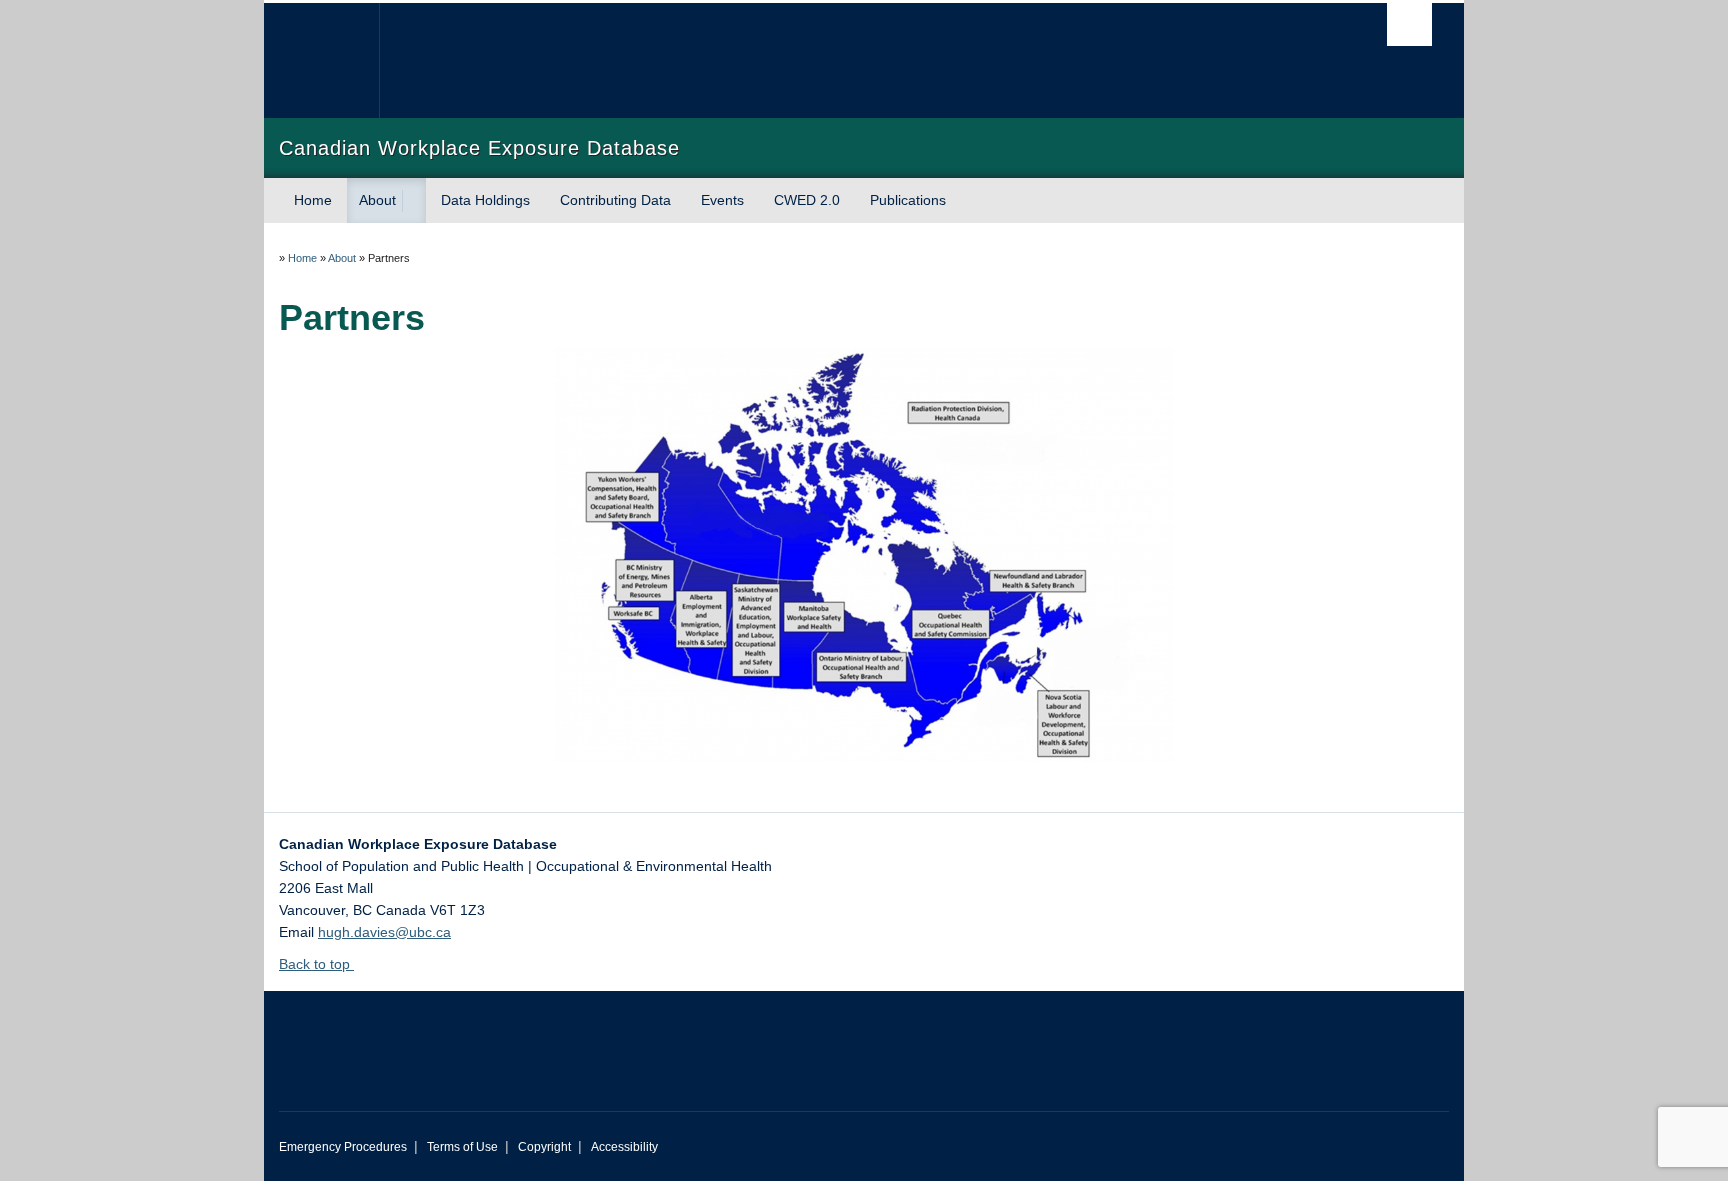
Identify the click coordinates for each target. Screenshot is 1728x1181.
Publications (908, 200)
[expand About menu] (414, 201)
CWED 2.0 (807, 200)
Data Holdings (485, 200)
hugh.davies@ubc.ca (384, 932)
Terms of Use (462, 1147)
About (377, 200)
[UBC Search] (1409, 24)
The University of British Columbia (321, 60)
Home (313, 200)
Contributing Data (615, 200)
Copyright (544, 1147)
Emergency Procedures (343, 1147)
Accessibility (624, 1147)
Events (722, 200)
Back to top (316, 964)
